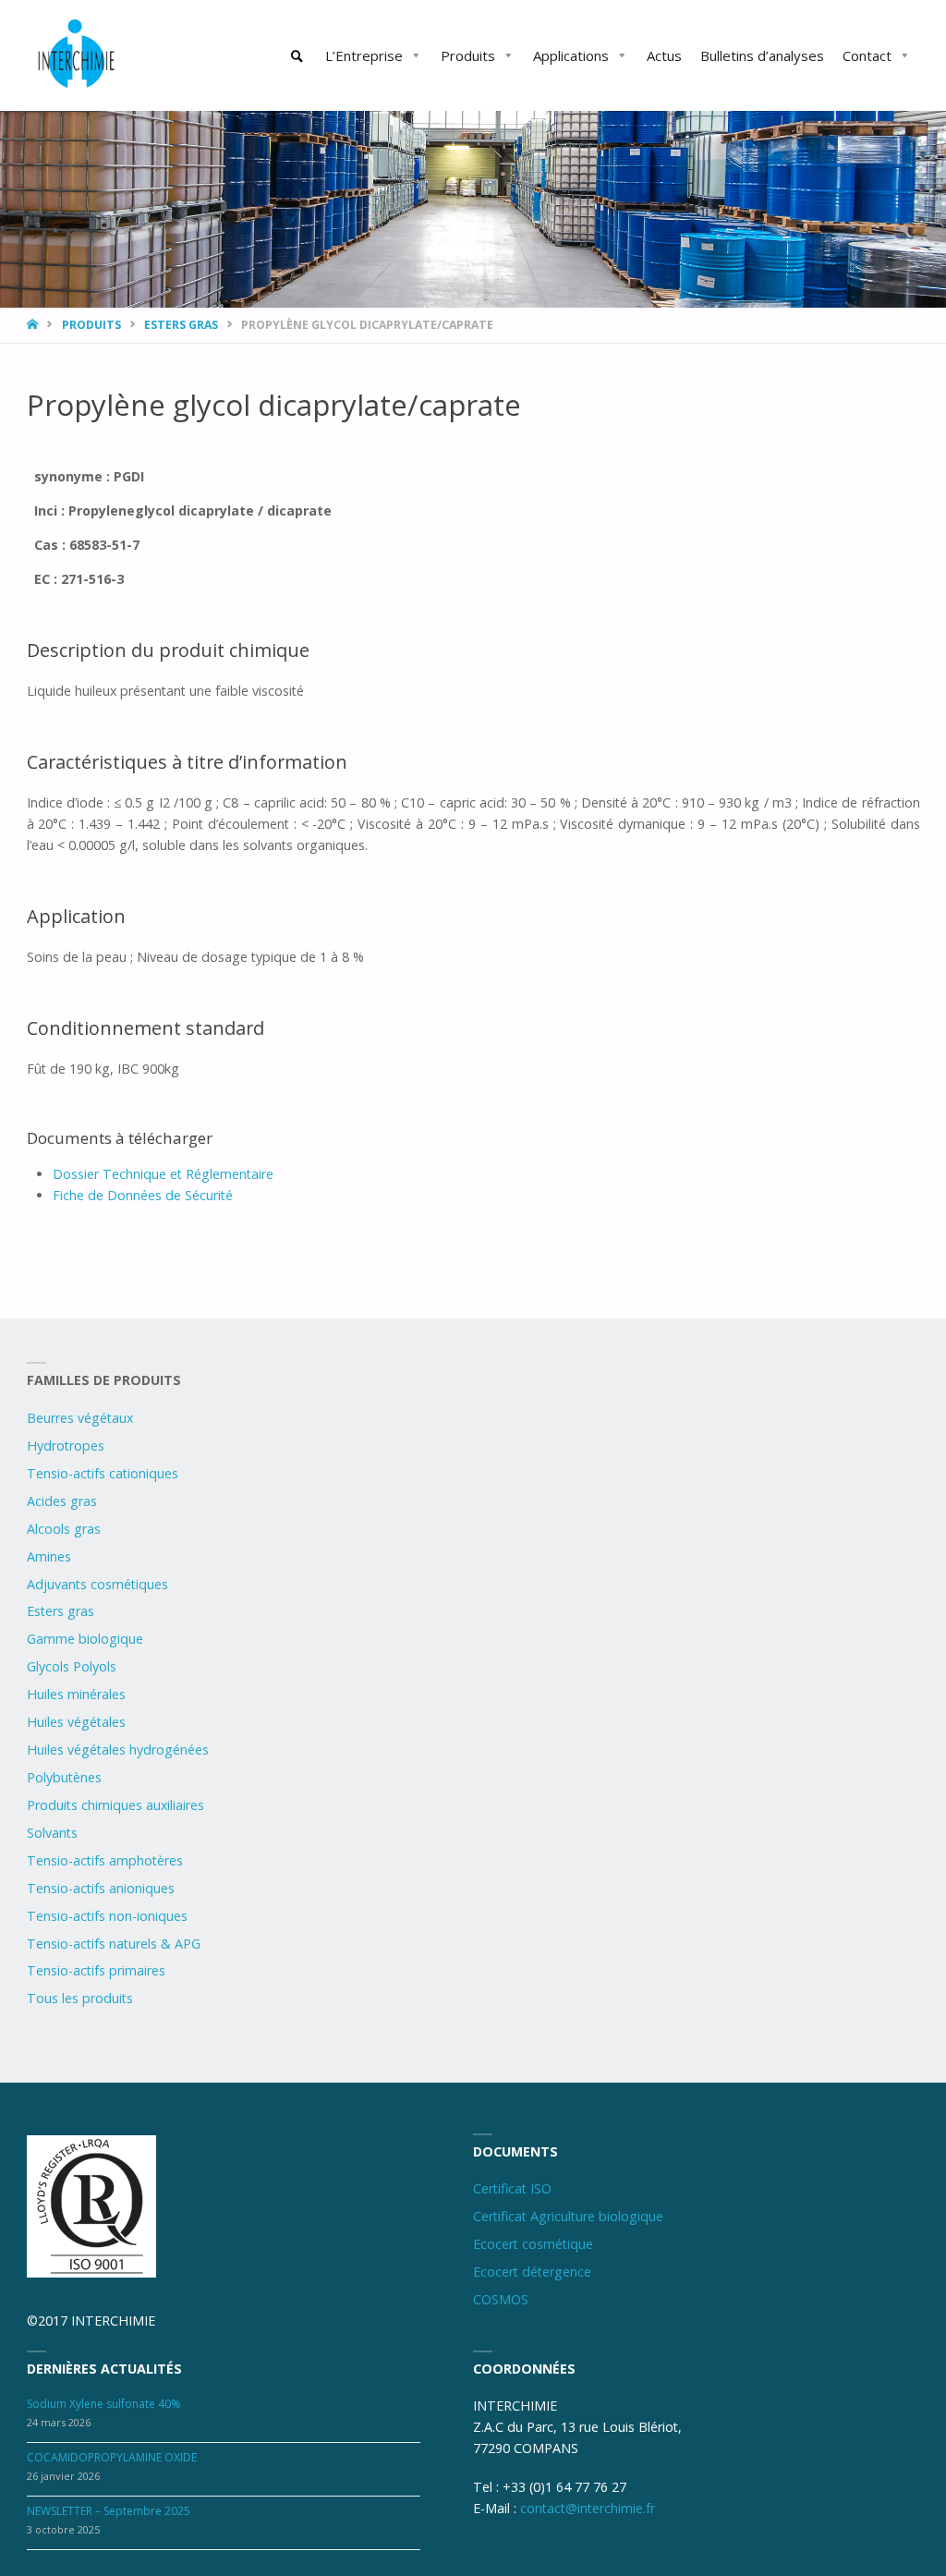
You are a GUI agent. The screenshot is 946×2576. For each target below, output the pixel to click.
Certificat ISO (512, 2188)
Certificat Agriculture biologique (568, 2216)
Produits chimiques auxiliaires (115, 1805)
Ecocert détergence (532, 2272)
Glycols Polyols (72, 1666)
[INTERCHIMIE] (78, 55)
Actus (664, 55)
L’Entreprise (364, 55)
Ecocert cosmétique (533, 2244)
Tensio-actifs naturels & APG (114, 1944)
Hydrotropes (66, 1446)
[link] (297, 56)
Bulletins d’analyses (762, 55)
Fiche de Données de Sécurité (143, 1195)
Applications (571, 55)
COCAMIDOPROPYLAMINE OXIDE (112, 2457)
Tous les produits (80, 1998)
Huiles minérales (76, 1694)
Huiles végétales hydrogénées (118, 1750)
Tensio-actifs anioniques (101, 1888)
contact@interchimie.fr (588, 2508)
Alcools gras (64, 1529)
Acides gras (62, 1501)
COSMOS (501, 2299)
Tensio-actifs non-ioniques (107, 1916)
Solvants (52, 1833)
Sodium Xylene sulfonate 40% (104, 2404)
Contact (867, 55)
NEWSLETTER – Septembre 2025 (109, 2511)
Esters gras (181, 325)
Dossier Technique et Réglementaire (163, 1174)
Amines (49, 1556)
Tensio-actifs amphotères (105, 1860)
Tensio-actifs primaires (96, 1970)
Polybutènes (64, 1777)
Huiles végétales (76, 1722)
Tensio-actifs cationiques (103, 1473)
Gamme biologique (85, 1639)
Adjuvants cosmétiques (97, 1584)
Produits (468, 55)
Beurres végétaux (80, 1418)
